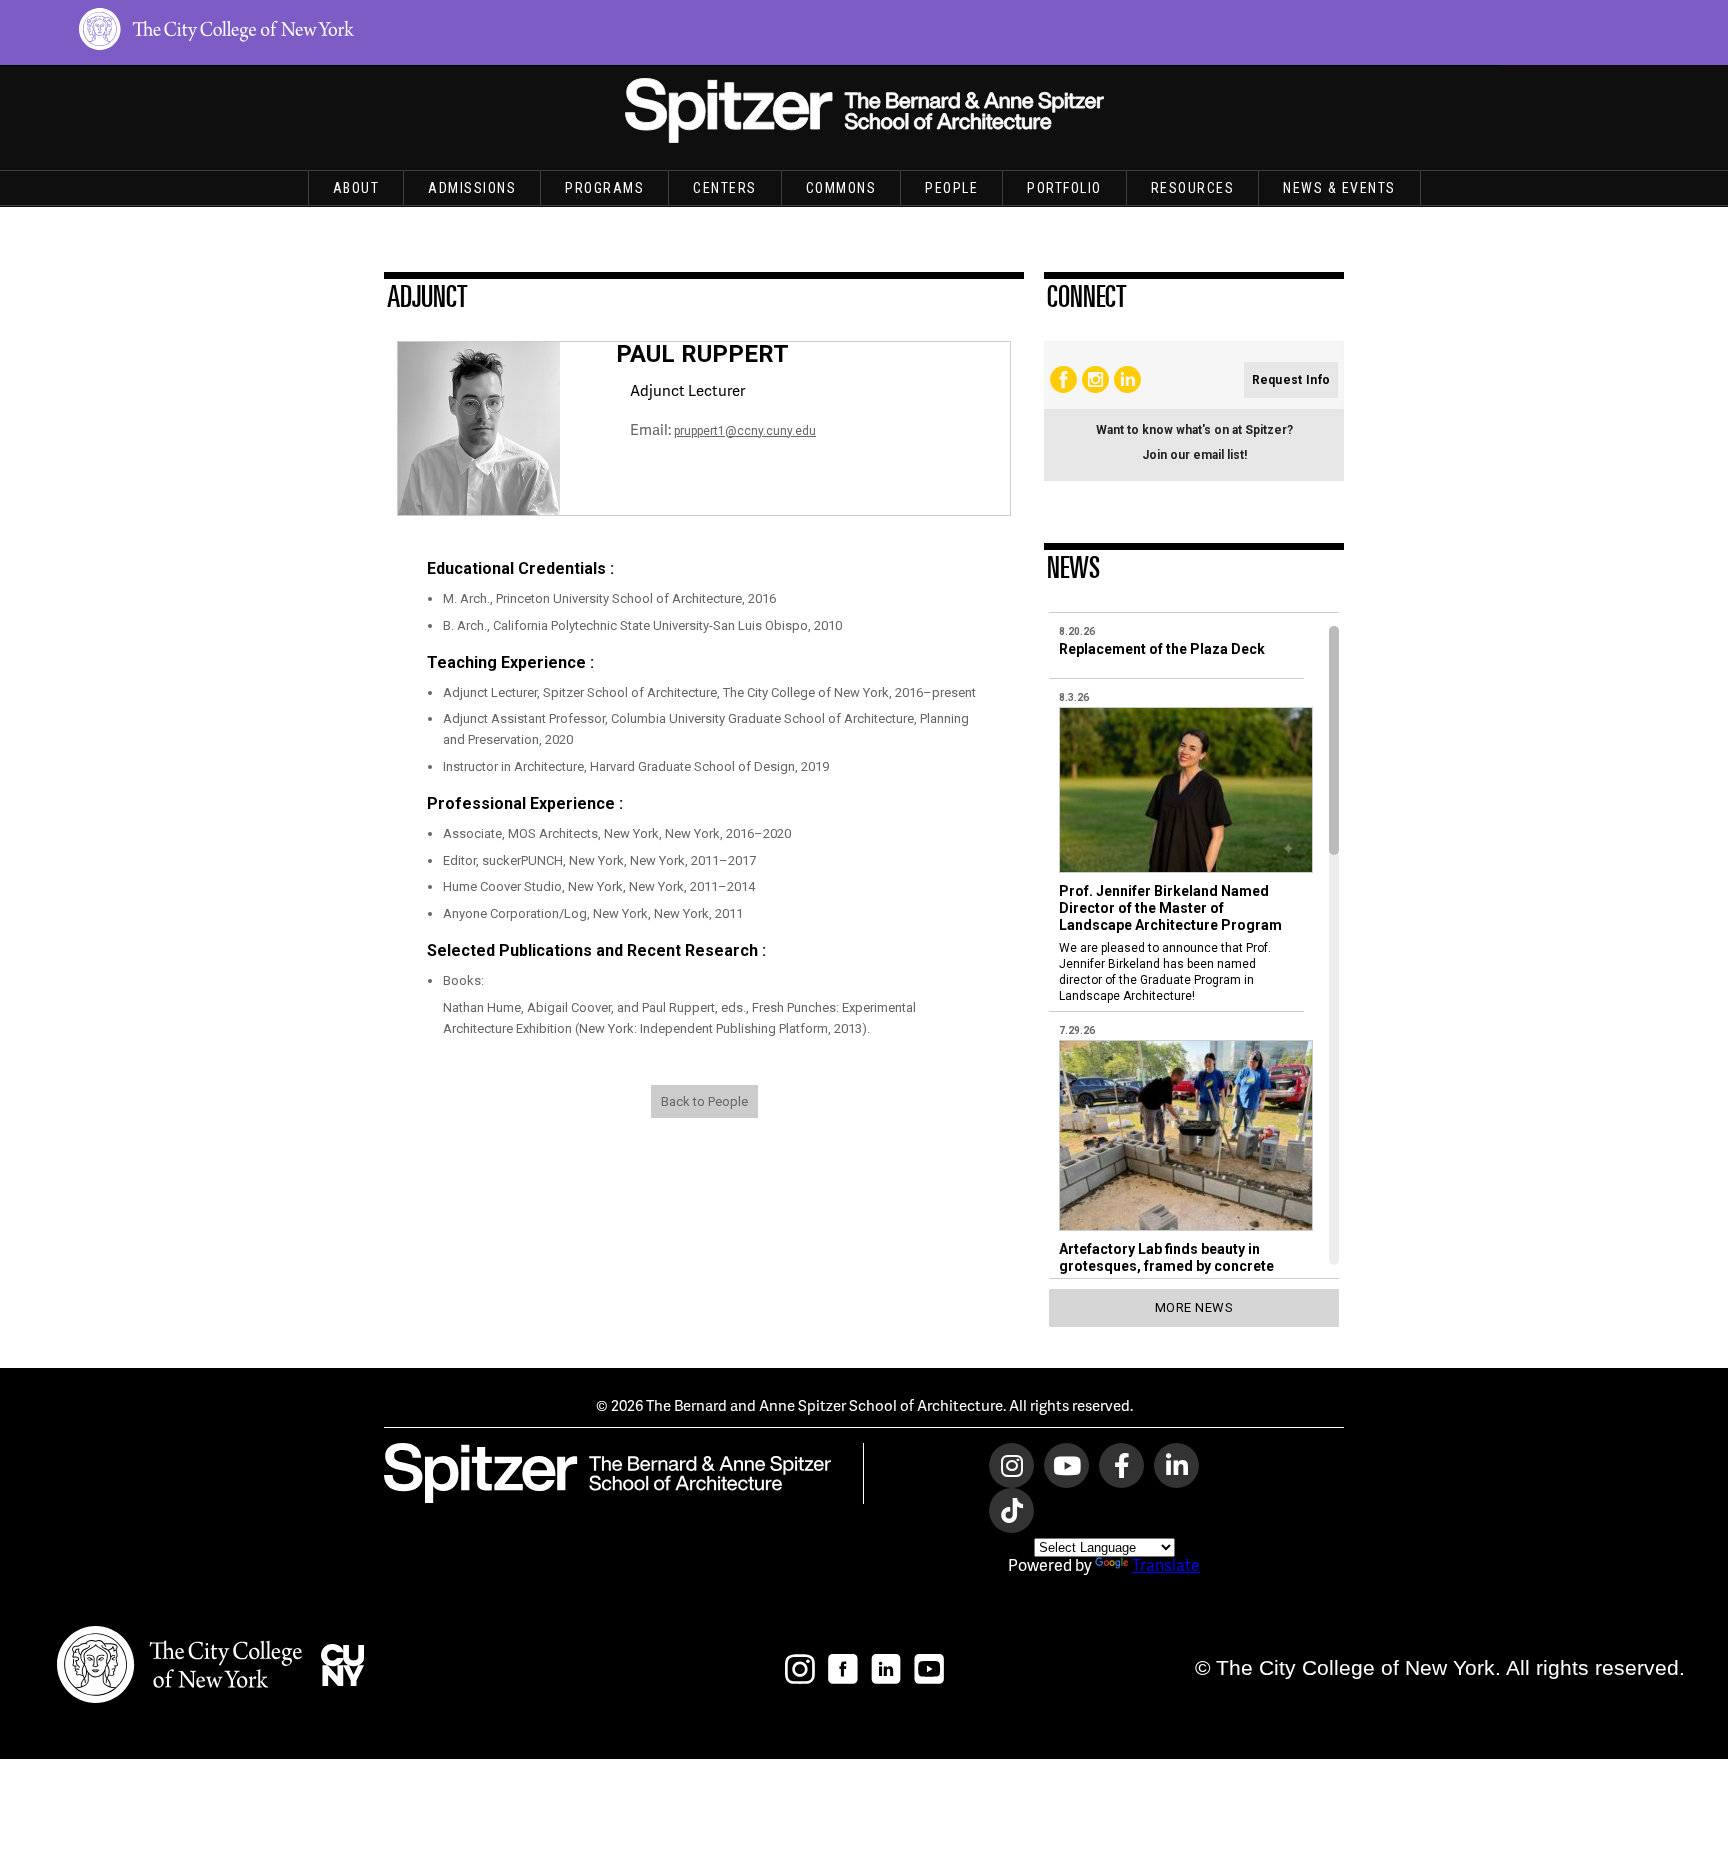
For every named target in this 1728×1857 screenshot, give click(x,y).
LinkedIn (1127, 379)
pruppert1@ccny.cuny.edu (745, 431)
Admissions (472, 188)
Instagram (1095, 379)
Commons (841, 188)
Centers (725, 188)
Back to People (704, 1101)
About (356, 188)
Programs (604, 188)
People (951, 188)
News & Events (1339, 188)
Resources (1193, 188)
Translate (1166, 1564)
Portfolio (1064, 188)
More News (1194, 1307)
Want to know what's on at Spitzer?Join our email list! (1194, 442)
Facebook (1063, 379)
